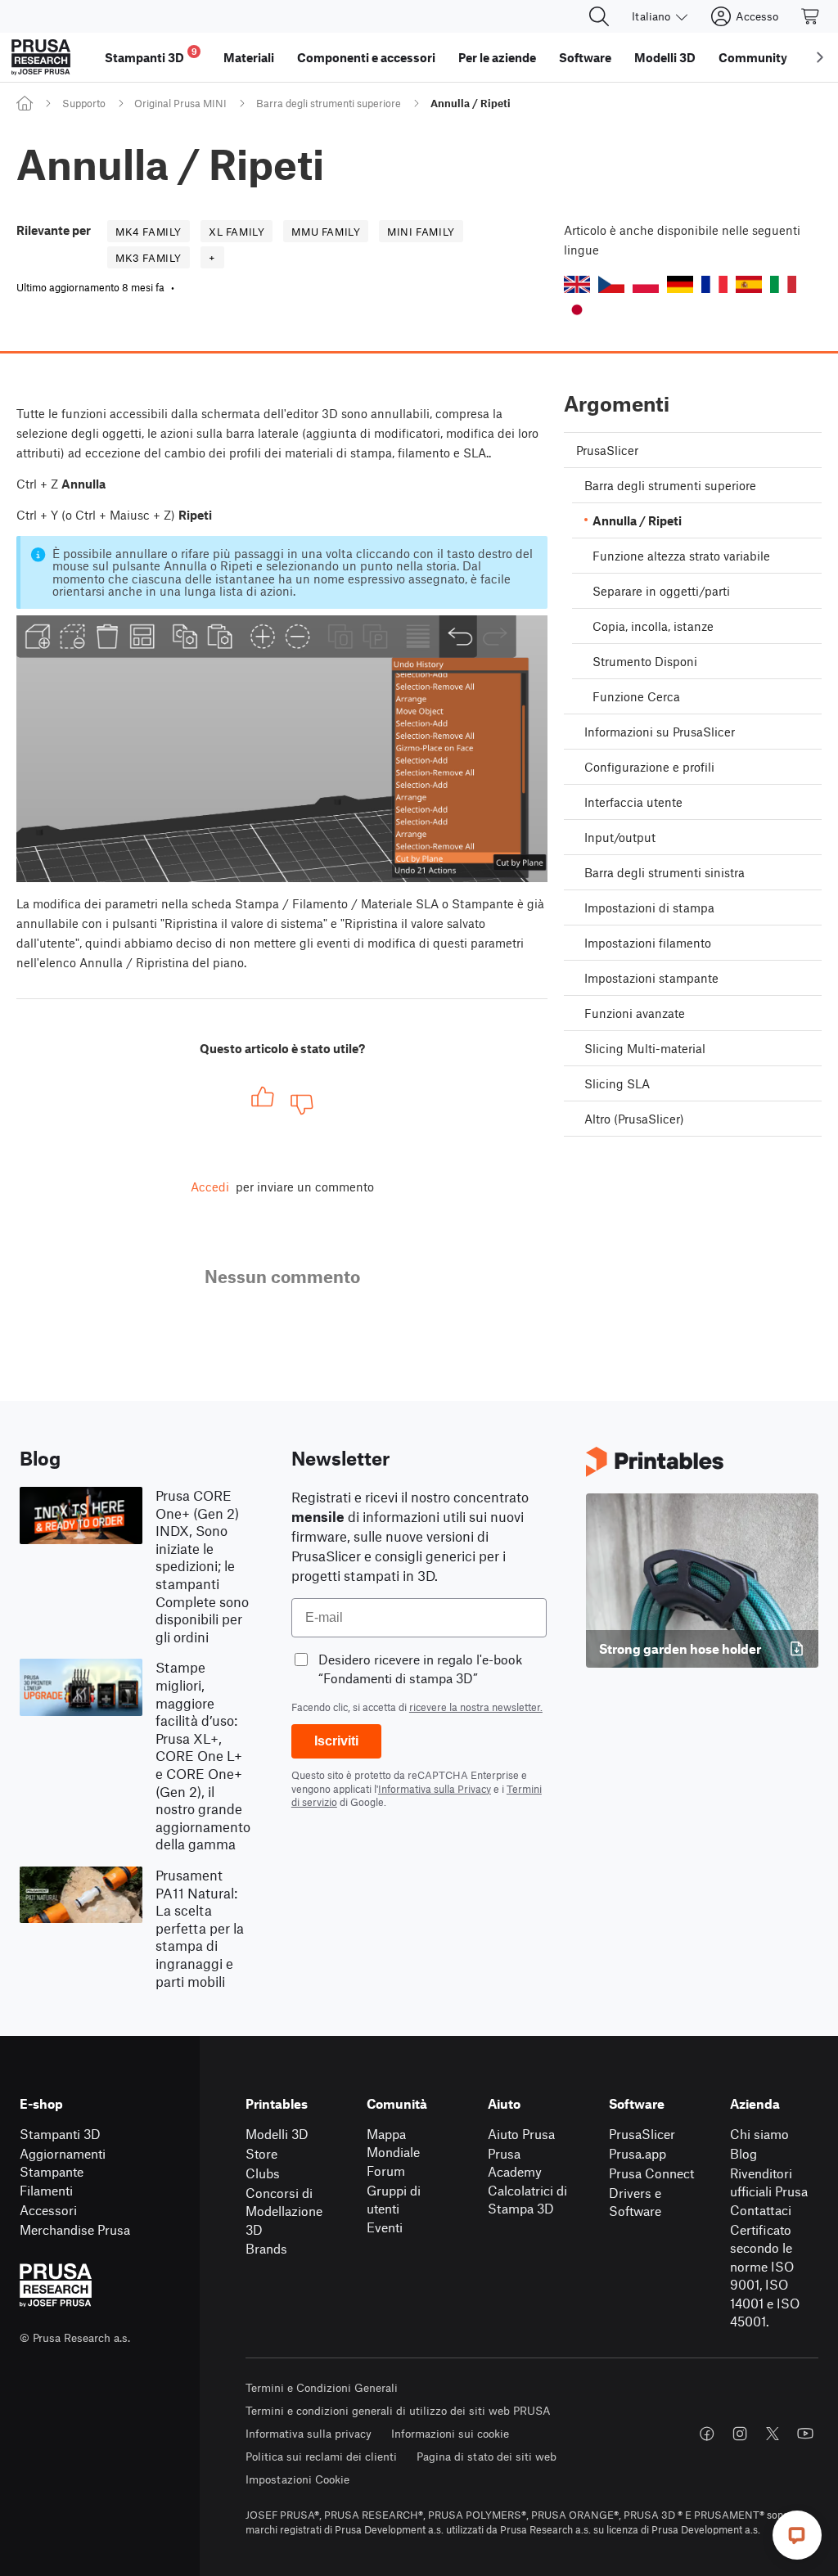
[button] (577, 284)
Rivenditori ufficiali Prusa (769, 2182)
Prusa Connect (651, 2173)
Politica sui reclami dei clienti (321, 2456)
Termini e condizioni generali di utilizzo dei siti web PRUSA (398, 2410)
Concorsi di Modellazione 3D (284, 2211)
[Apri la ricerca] (599, 16)
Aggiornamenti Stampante (63, 2163)
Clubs (263, 2173)
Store (261, 2153)
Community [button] (753, 57)
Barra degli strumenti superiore (329, 103)
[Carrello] (811, 16)
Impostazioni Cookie (297, 2479)
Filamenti (46, 2190)
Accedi (210, 1187)
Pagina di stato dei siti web (487, 2456)
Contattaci (761, 2210)
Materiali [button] (249, 57)
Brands (266, 2248)
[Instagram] (740, 2434)
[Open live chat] (797, 2535)
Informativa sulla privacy (309, 2433)
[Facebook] (707, 2434)
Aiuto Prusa (521, 2134)
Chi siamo (759, 2134)
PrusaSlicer (642, 2134)
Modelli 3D (277, 2134)
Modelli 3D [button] (665, 57)
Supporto (84, 103)
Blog (743, 2153)
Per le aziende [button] (497, 57)
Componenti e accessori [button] (366, 57)
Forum (386, 2171)
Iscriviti (336, 1741)
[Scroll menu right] (820, 57)
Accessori (48, 2210)
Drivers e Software (635, 2202)
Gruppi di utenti (394, 2200)
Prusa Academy (515, 2163)
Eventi (385, 2227)
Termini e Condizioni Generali (322, 2387)
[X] (773, 2434)
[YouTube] (805, 2434)
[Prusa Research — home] (41, 57)
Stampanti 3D (60, 2134)
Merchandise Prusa (75, 2229)
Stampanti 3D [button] (151, 55)
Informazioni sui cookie (450, 2433)
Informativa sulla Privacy (435, 1789)
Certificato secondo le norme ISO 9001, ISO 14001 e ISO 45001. (765, 2276)
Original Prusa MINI (180, 103)
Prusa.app (638, 2153)
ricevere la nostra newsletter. (476, 1707)
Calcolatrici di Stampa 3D (527, 2200)
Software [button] (585, 57)
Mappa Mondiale (393, 2143)
